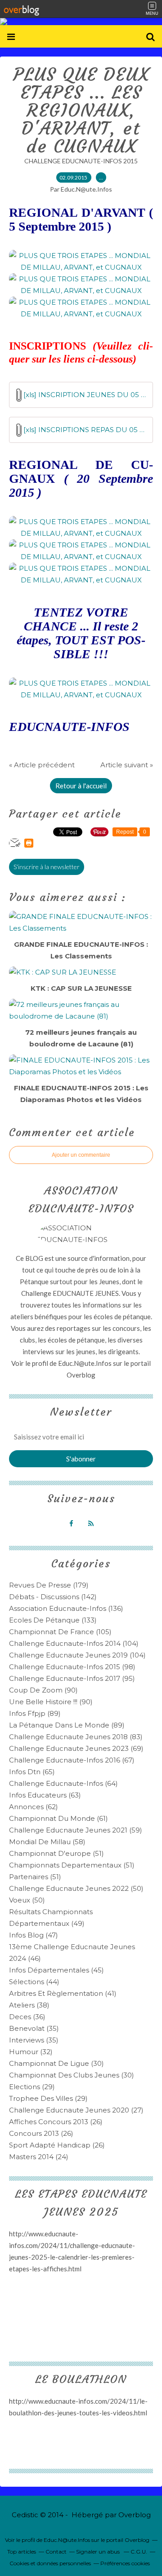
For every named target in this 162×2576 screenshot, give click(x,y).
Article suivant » (127, 765)
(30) (56, 2063)
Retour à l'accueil (81, 786)
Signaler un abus (99, 2552)
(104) (74, 1643)
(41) (63, 1993)
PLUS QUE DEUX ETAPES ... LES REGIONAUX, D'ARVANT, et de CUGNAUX (81, 110)
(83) (76, 1737)
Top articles (22, 2552)
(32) (31, 2052)
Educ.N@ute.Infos (85, 1363)
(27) (76, 2110)
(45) (56, 1970)
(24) (39, 2157)
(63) (45, 1795)
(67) (72, 1760)
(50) (76, 1888)
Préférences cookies (125, 2563)
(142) (53, 1597)
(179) (49, 1585)
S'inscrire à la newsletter (47, 867)
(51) (56, 1853)
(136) (66, 1608)
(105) (60, 1632)
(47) (34, 1935)
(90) (43, 1690)
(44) (34, 1982)
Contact (56, 2552)
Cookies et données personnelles (50, 2563)
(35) (34, 2028)
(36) (27, 2017)
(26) (56, 2122)
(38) (29, 2005)
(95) (72, 1678)
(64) (63, 1783)
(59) (76, 1830)
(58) (47, 1842)
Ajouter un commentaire (81, 1155)
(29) (32, 2087)
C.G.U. (139, 2552)
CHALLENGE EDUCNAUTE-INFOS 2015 (81, 161)
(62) (34, 1807)
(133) (53, 1620)
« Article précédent (42, 765)
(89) (35, 1713)
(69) (76, 1748)
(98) (72, 1667)
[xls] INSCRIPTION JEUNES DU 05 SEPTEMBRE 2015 (85, 395)
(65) (32, 1772)
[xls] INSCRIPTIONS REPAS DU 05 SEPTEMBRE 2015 (85, 430)
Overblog (135, 2515)
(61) (58, 1818)
